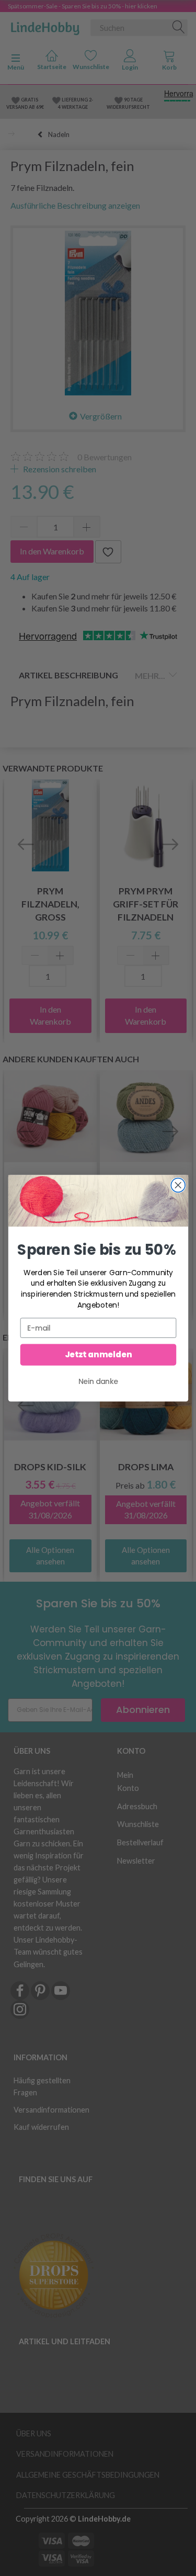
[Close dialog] (178, 1185)
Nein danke (98, 1381)
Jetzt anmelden (98, 1354)
